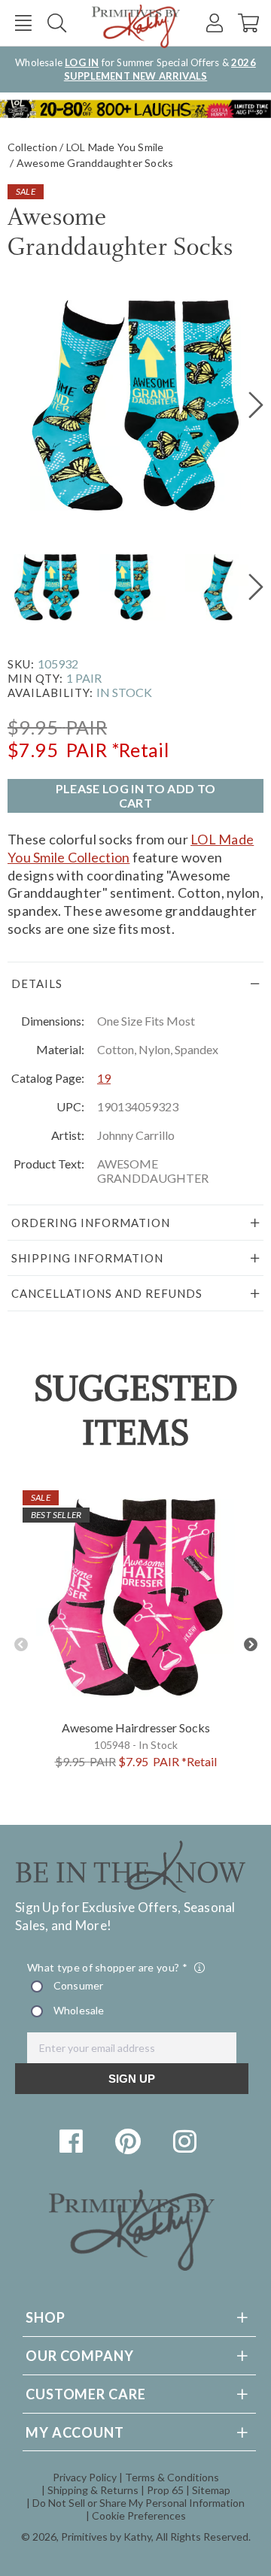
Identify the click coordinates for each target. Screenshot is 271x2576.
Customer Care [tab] (86, 2394)
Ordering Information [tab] (91, 1223)
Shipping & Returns (93, 2490)
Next (250, 1645)
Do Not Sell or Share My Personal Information (139, 2503)
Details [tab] (37, 983)
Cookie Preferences (139, 2515)
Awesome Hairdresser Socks (136, 1727)
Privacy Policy (85, 2477)
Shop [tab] (46, 2317)
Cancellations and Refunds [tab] (107, 1293)
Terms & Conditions (172, 2477)
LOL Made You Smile (115, 147)
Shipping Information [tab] (87, 1258)
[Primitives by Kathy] (132, 2266)
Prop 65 (165, 2490)
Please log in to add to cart (135, 796)
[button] (23, 23)
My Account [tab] (75, 2432)
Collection (32, 147)
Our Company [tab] (80, 2356)
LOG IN (82, 62)
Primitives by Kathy (106, 2537)
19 (104, 1078)
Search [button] (57, 23)
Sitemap (211, 2490)
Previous (21, 1645)
